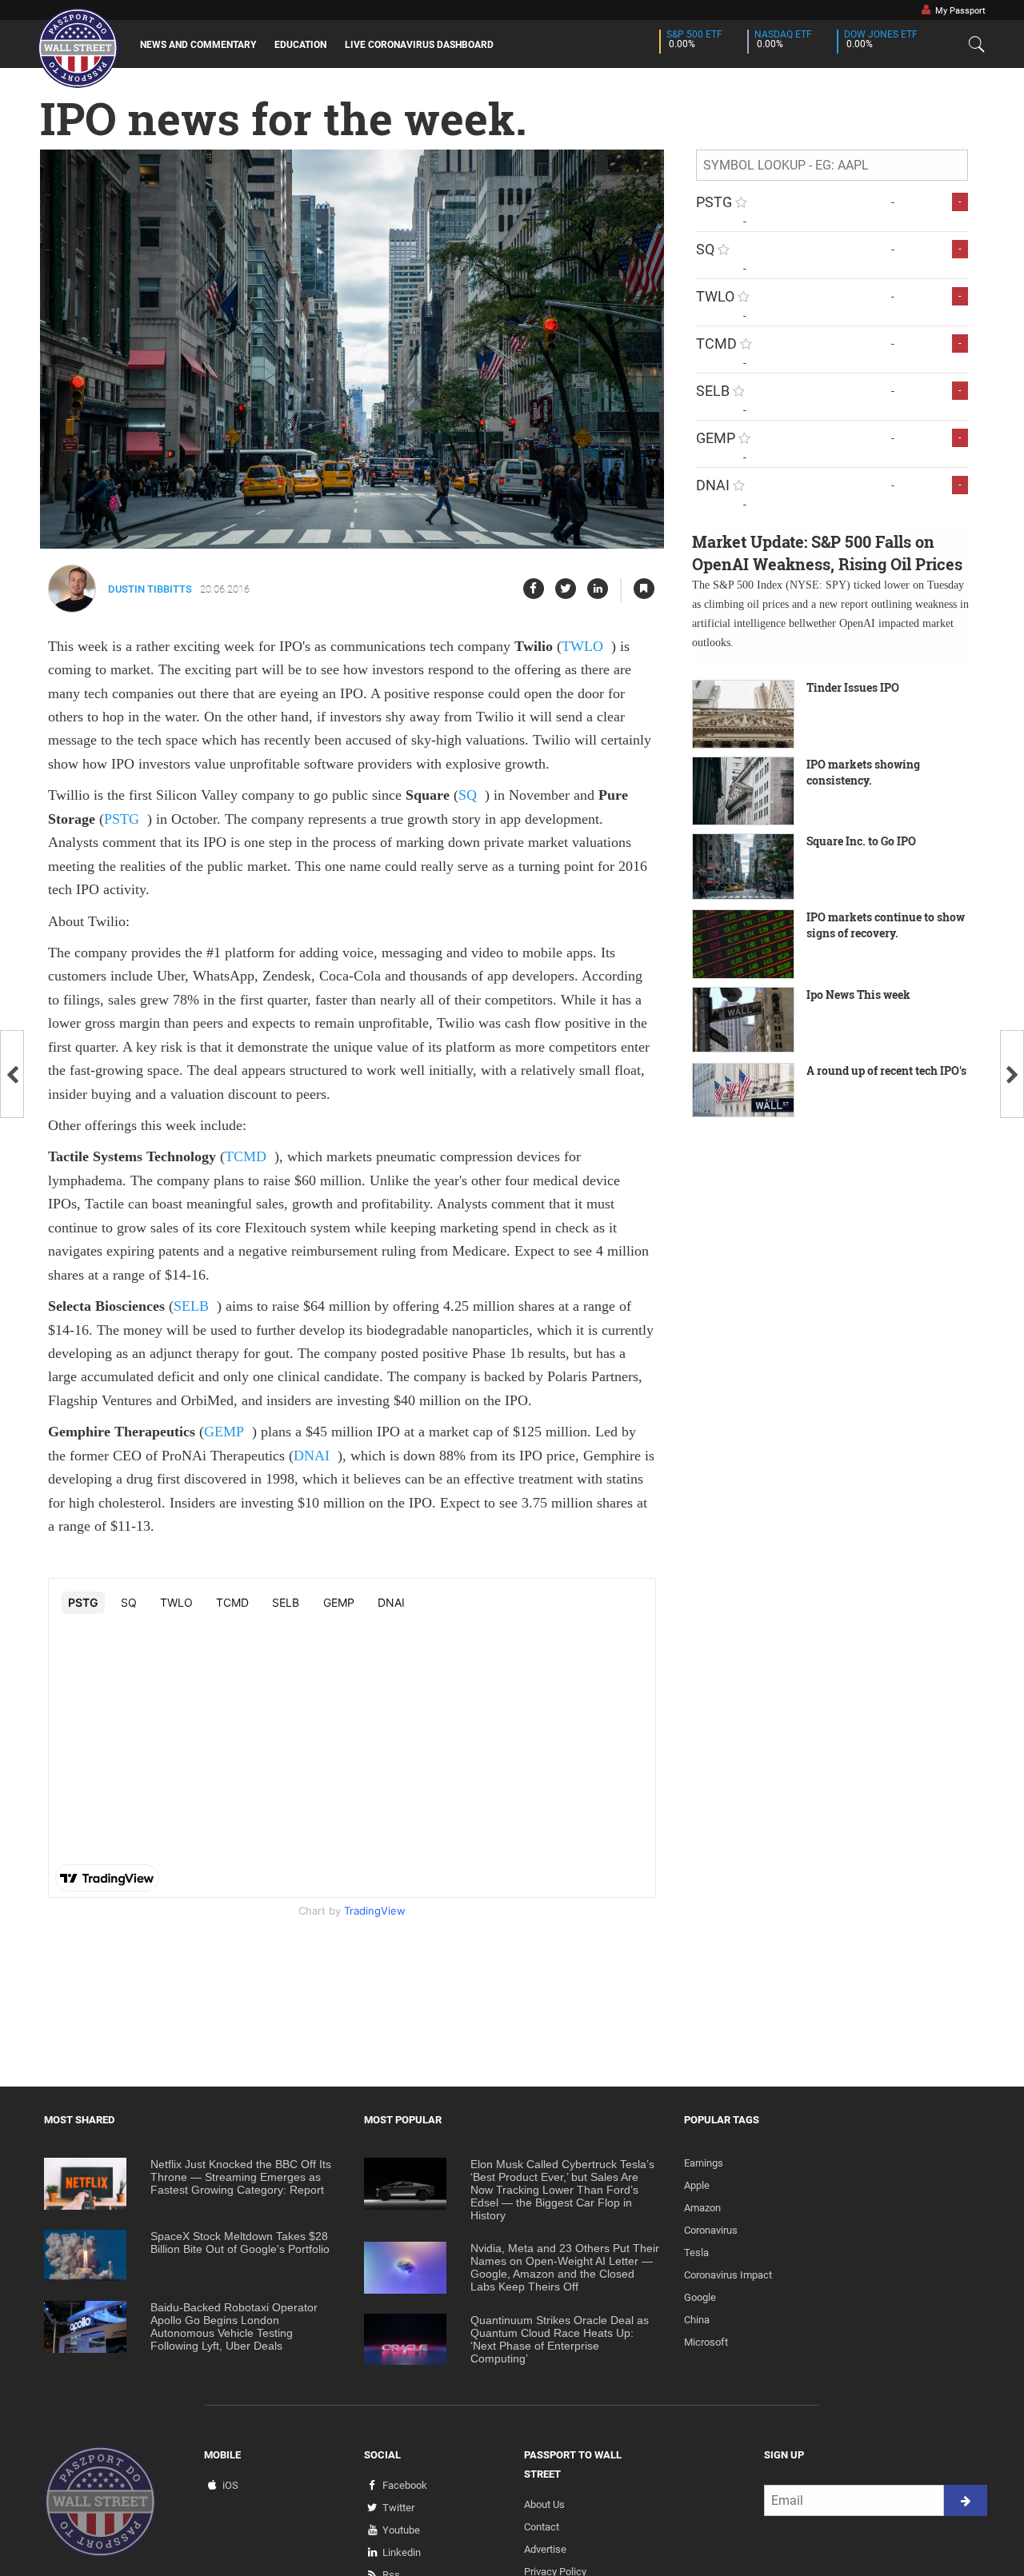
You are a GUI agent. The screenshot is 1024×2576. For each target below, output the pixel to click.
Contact (542, 2527)
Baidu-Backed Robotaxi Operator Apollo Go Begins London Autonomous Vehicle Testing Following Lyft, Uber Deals (234, 2326)
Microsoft (706, 2342)
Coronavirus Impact (728, 2275)
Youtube (401, 2530)
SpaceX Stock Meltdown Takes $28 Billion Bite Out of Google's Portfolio (240, 2243)
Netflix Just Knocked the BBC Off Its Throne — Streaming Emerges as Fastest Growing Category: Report (241, 2177)
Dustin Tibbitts (150, 589)
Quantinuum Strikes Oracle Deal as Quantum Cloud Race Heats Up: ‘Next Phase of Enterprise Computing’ (560, 2339)
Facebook (405, 2485)
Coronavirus (711, 2230)
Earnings (704, 2163)
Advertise (545, 2549)
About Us (544, 2504)
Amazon (702, 2208)
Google (700, 2297)
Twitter (398, 2508)
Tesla (696, 2253)
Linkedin (402, 2552)
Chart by (352, 1911)
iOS (230, 2485)
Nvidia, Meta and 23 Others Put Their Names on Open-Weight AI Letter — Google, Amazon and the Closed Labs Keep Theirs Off (565, 2267)
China (697, 2320)
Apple (697, 2185)
